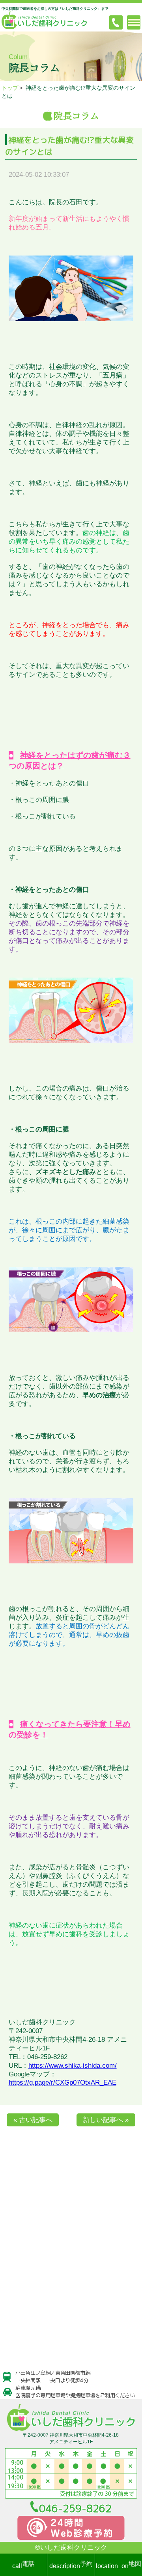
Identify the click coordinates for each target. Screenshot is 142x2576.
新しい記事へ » (106, 2120)
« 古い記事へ (33, 2120)
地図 (119, 2565)
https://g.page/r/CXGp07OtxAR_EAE (63, 2082)
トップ (10, 88)
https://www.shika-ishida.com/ (73, 2066)
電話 (23, 2565)
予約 (71, 2565)
